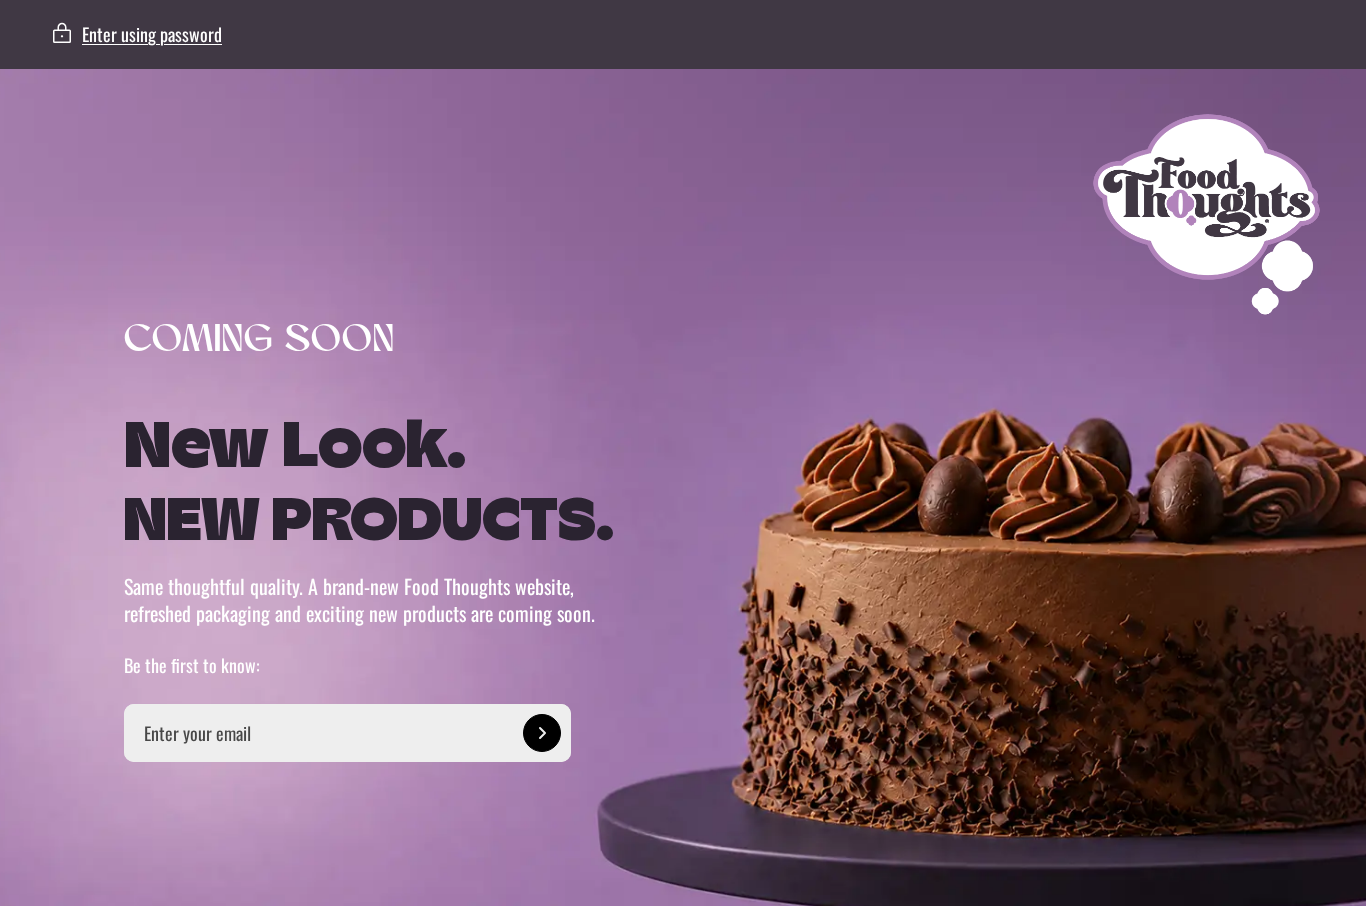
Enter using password (152, 34)
